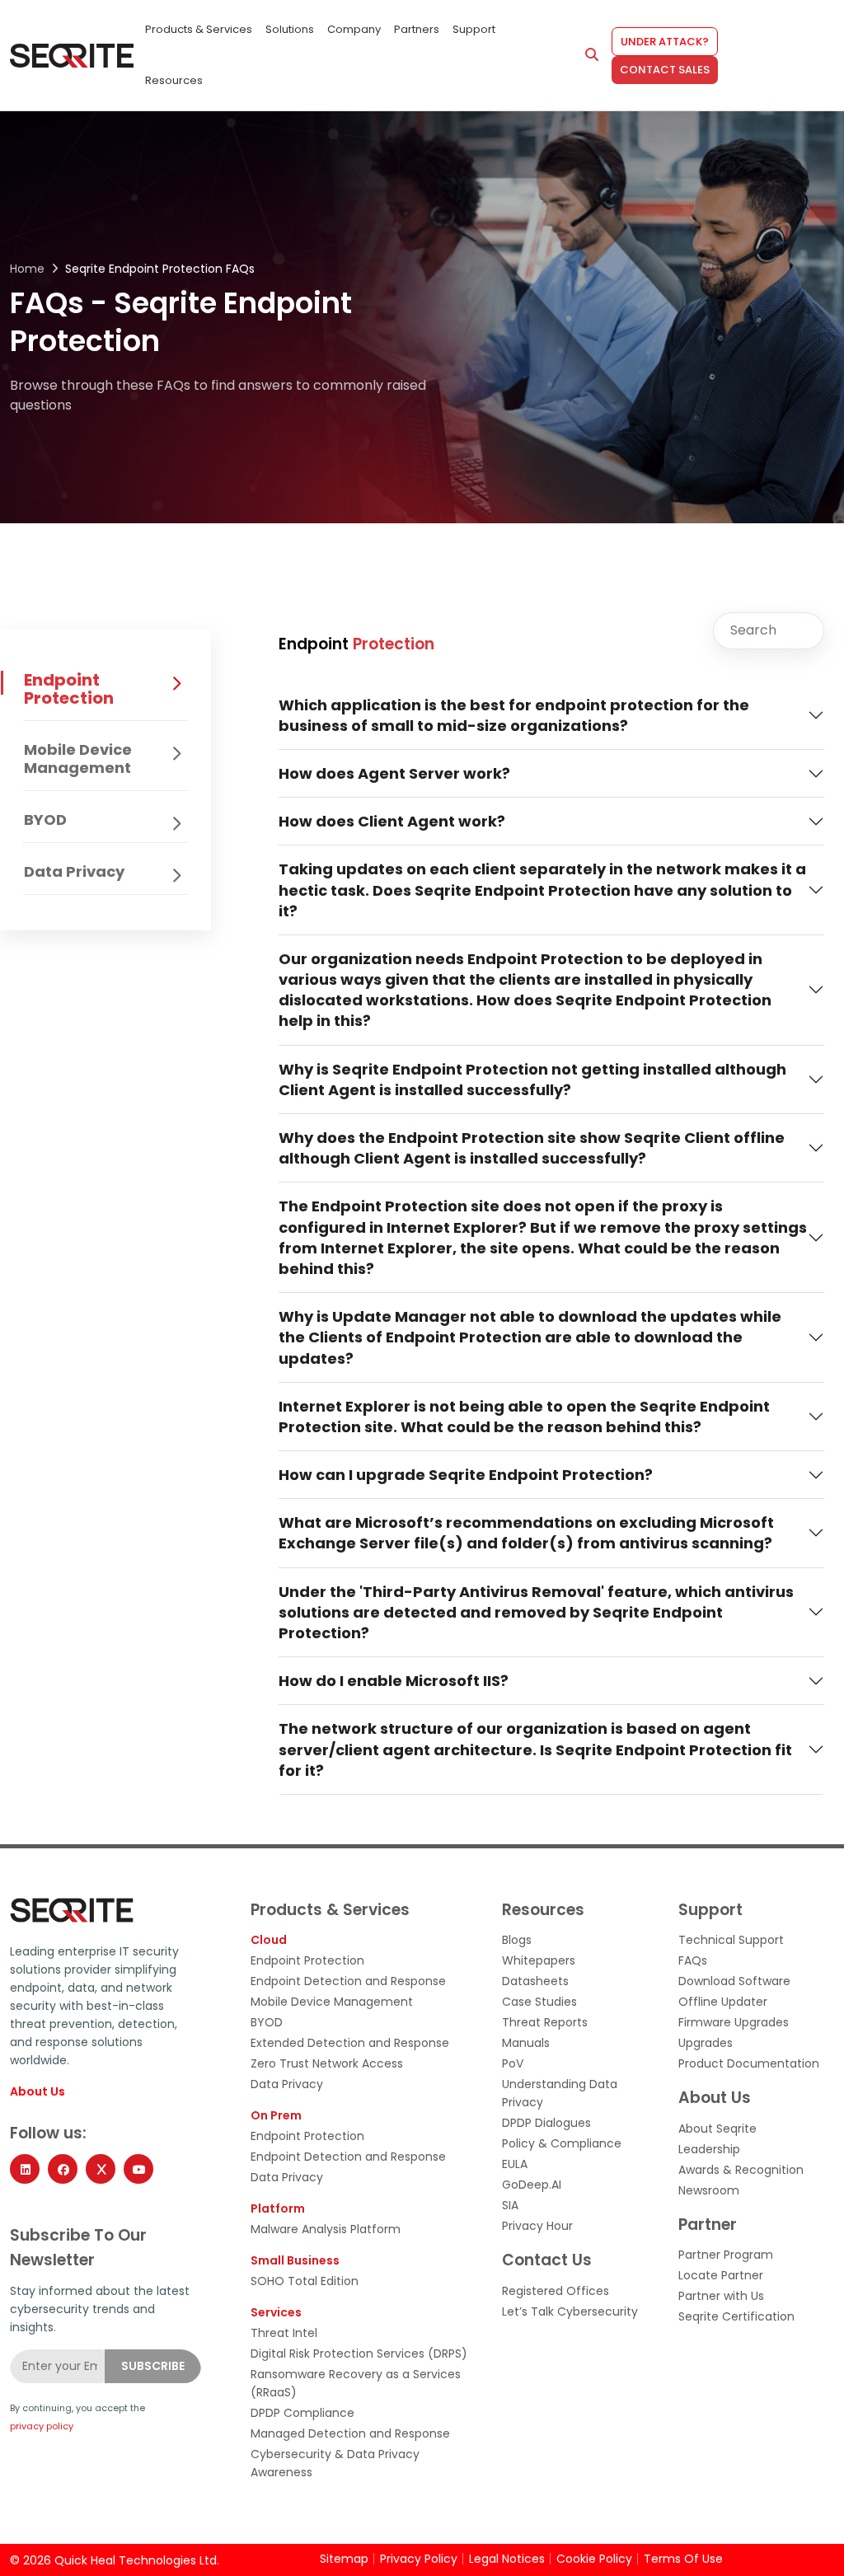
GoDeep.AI (532, 2185)
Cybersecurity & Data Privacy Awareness (335, 2463)
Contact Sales (665, 70)
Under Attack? (665, 42)
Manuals (526, 2043)
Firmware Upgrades (734, 2022)
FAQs (693, 1960)
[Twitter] (101, 2169)
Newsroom (709, 2190)
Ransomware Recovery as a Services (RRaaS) (356, 2383)
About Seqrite (717, 2129)
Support (474, 29)
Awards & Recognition (741, 2170)
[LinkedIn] (25, 2169)
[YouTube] (138, 2169)
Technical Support (731, 1940)
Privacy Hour (537, 2226)
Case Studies (539, 2002)
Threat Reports (545, 2022)
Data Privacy (74, 871)
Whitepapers (539, 1960)
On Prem (276, 2115)
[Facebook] (63, 2169)
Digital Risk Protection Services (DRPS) (359, 2354)
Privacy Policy (419, 2559)
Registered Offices (556, 2291)
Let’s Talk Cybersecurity (570, 2311)
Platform (278, 2208)
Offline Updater (723, 2002)
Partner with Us (721, 2296)
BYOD (45, 820)
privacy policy (42, 2426)
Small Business (295, 2260)
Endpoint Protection (69, 689)
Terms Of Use (683, 2559)
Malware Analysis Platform (326, 2229)
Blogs (517, 1940)
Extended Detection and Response (350, 2043)
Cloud (269, 1940)
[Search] (592, 55)
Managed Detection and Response (350, 2433)
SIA (510, 2205)
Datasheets (535, 1981)
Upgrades (706, 2043)
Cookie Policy (594, 2559)
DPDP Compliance (302, 2413)
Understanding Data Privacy (560, 2093)
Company (354, 29)
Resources (174, 80)
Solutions (290, 29)
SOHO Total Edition (305, 2281)
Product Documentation (749, 2063)
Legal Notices (507, 2559)
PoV (513, 2063)
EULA (515, 2164)
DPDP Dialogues (546, 2123)
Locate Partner (721, 2275)
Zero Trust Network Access (327, 2063)
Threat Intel (284, 2333)
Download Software (734, 1981)
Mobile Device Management (78, 759)
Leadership (709, 2149)
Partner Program (726, 2255)
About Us (38, 2092)
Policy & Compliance (562, 2143)
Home (27, 269)
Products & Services (199, 29)
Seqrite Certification (736, 2316)
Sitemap (344, 2559)
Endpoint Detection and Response (348, 1981)
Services (276, 2312)
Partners (417, 29)
